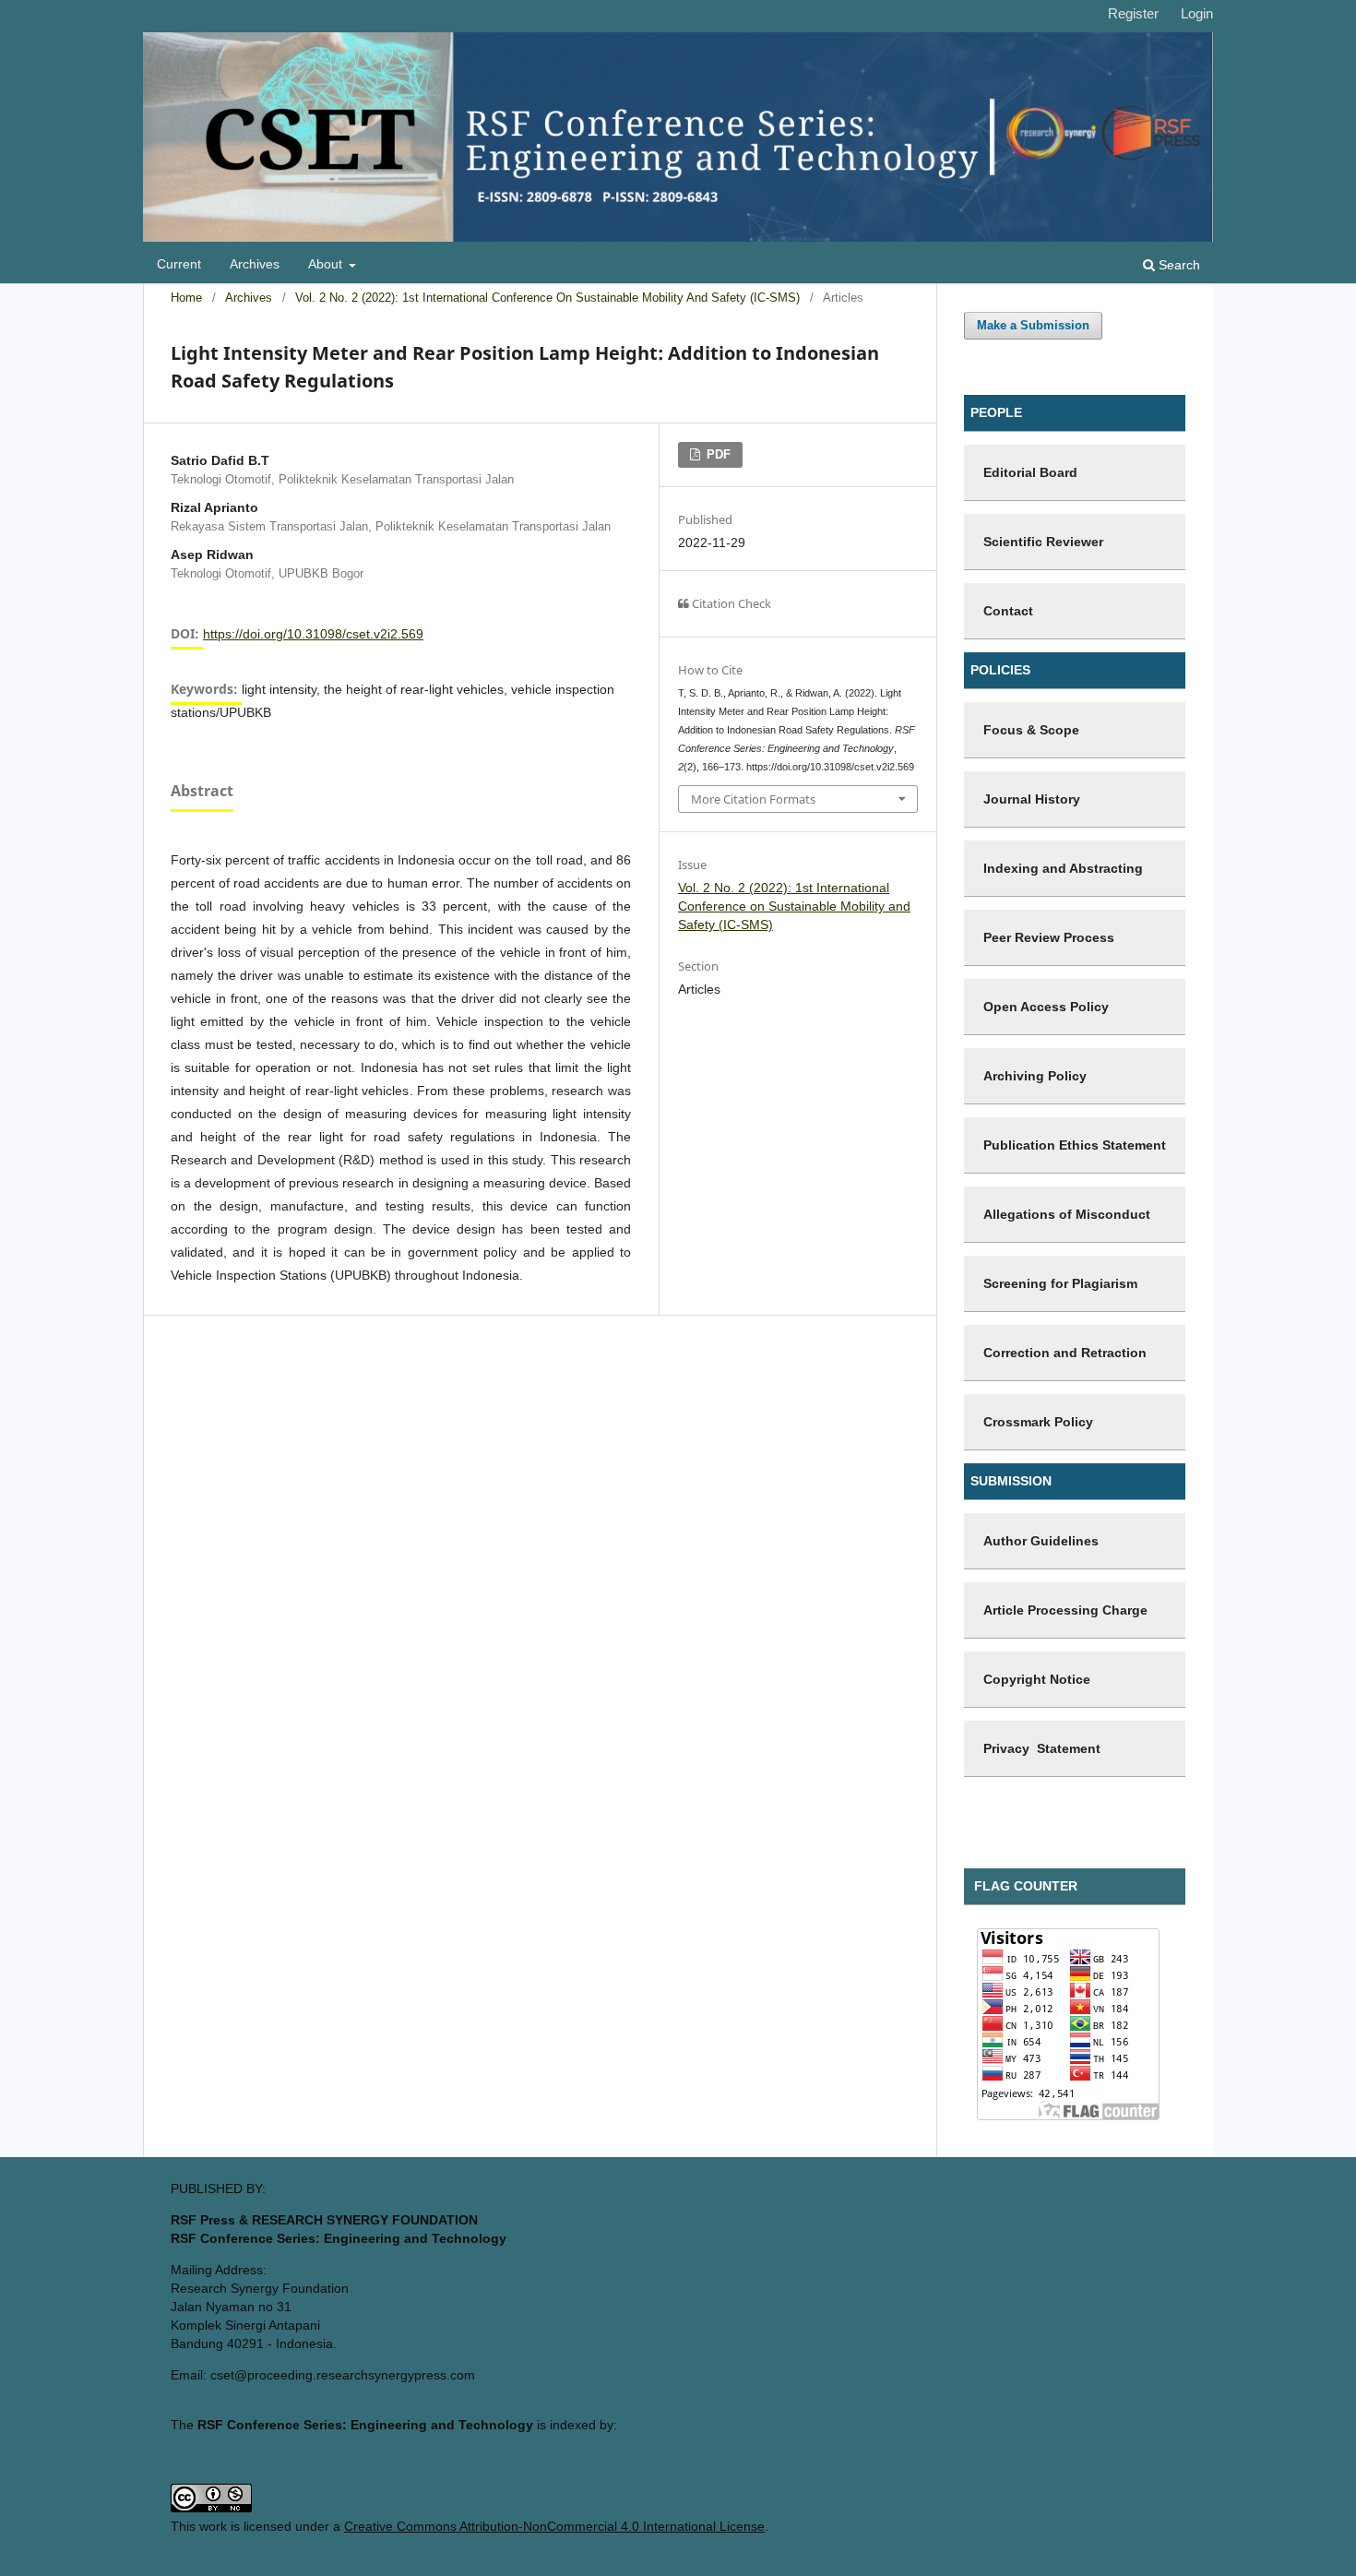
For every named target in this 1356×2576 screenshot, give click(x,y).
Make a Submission (1033, 325)
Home (186, 298)
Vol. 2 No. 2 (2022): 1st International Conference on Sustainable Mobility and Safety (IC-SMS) (547, 298)
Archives (255, 264)
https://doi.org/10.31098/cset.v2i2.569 (313, 634)
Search (1178, 265)
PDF (717, 454)
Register (1133, 13)
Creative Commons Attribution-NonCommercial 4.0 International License (554, 2526)
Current (179, 264)
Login (1197, 13)
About (327, 264)
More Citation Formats (753, 799)
